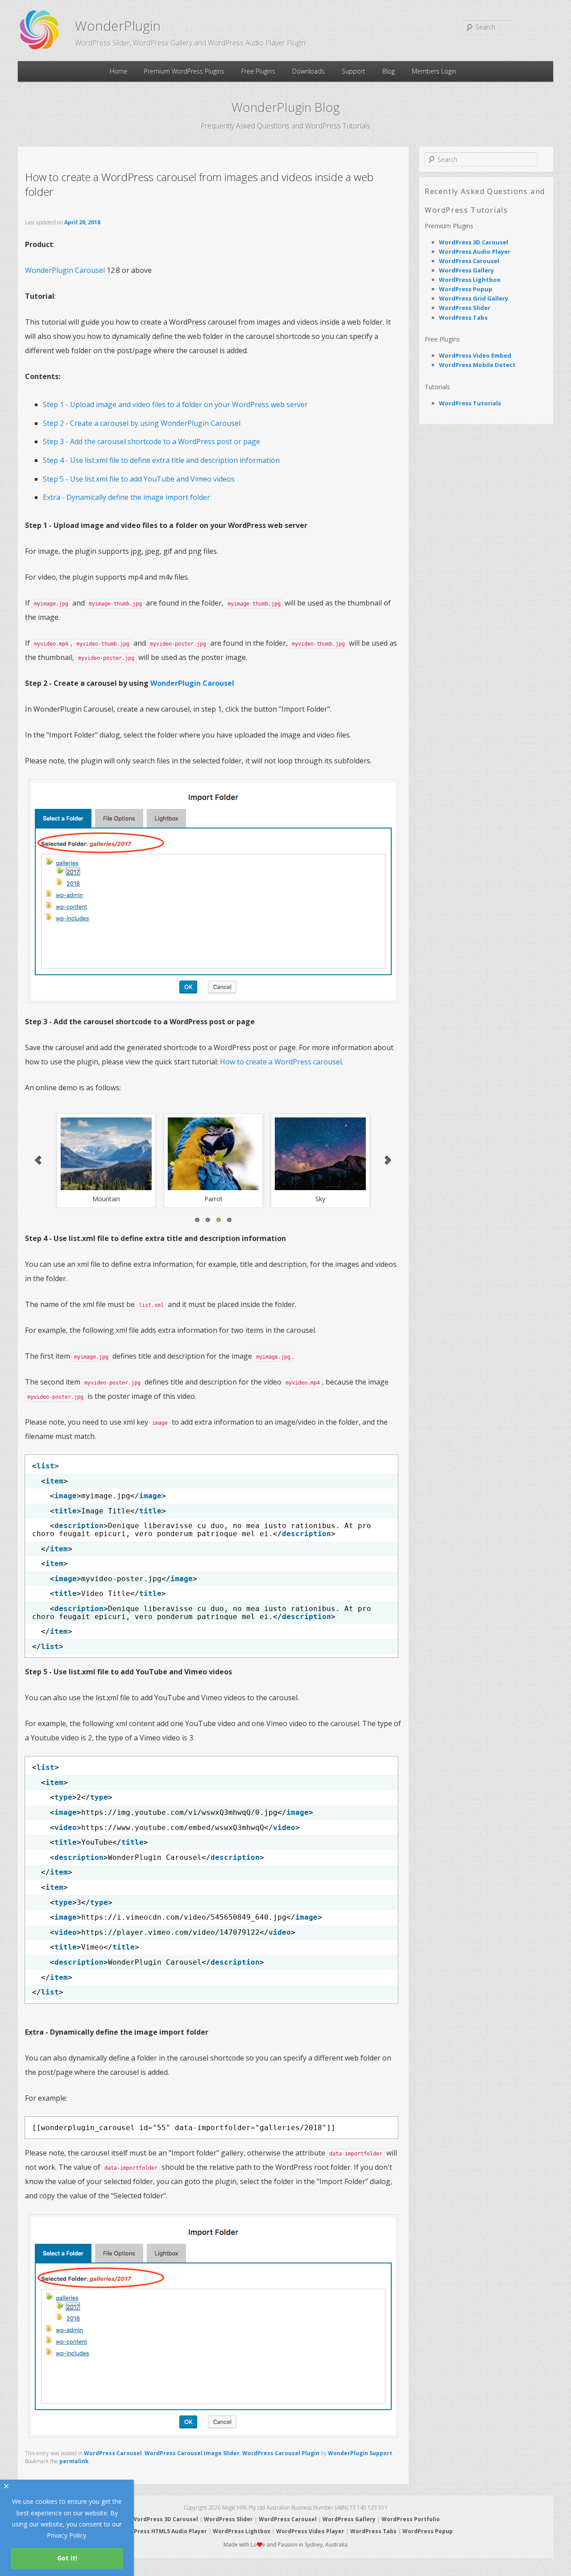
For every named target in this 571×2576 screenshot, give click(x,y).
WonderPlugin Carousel (65, 270)
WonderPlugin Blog (286, 107)
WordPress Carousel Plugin (281, 2453)
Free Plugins (258, 71)
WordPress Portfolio (411, 2519)
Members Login (434, 71)
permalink (74, 2461)
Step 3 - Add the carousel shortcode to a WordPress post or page (151, 441)
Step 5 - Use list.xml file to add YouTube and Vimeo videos (139, 479)
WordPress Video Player (310, 2531)
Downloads (308, 71)
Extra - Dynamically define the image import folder (126, 497)
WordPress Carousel (113, 2453)
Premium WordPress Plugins (184, 71)
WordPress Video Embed (475, 355)
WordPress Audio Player (475, 251)
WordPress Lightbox (470, 280)
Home (119, 71)
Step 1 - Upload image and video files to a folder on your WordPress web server (175, 404)
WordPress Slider (465, 308)
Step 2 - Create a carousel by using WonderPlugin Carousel (142, 423)
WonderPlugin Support (360, 2453)
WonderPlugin (118, 26)
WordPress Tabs (463, 317)
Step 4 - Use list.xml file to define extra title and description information (161, 460)
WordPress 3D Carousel (474, 242)
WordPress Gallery (466, 270)
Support (354, 71)
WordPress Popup (466, 289)
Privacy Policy (66, 2535)
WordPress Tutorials (470, 403)
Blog (389, 71)
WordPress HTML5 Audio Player (163, 2531)
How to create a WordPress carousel (281, 1062)
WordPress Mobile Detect (477, 365)
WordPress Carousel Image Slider (192, 2453)
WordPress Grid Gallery (474, 298)
